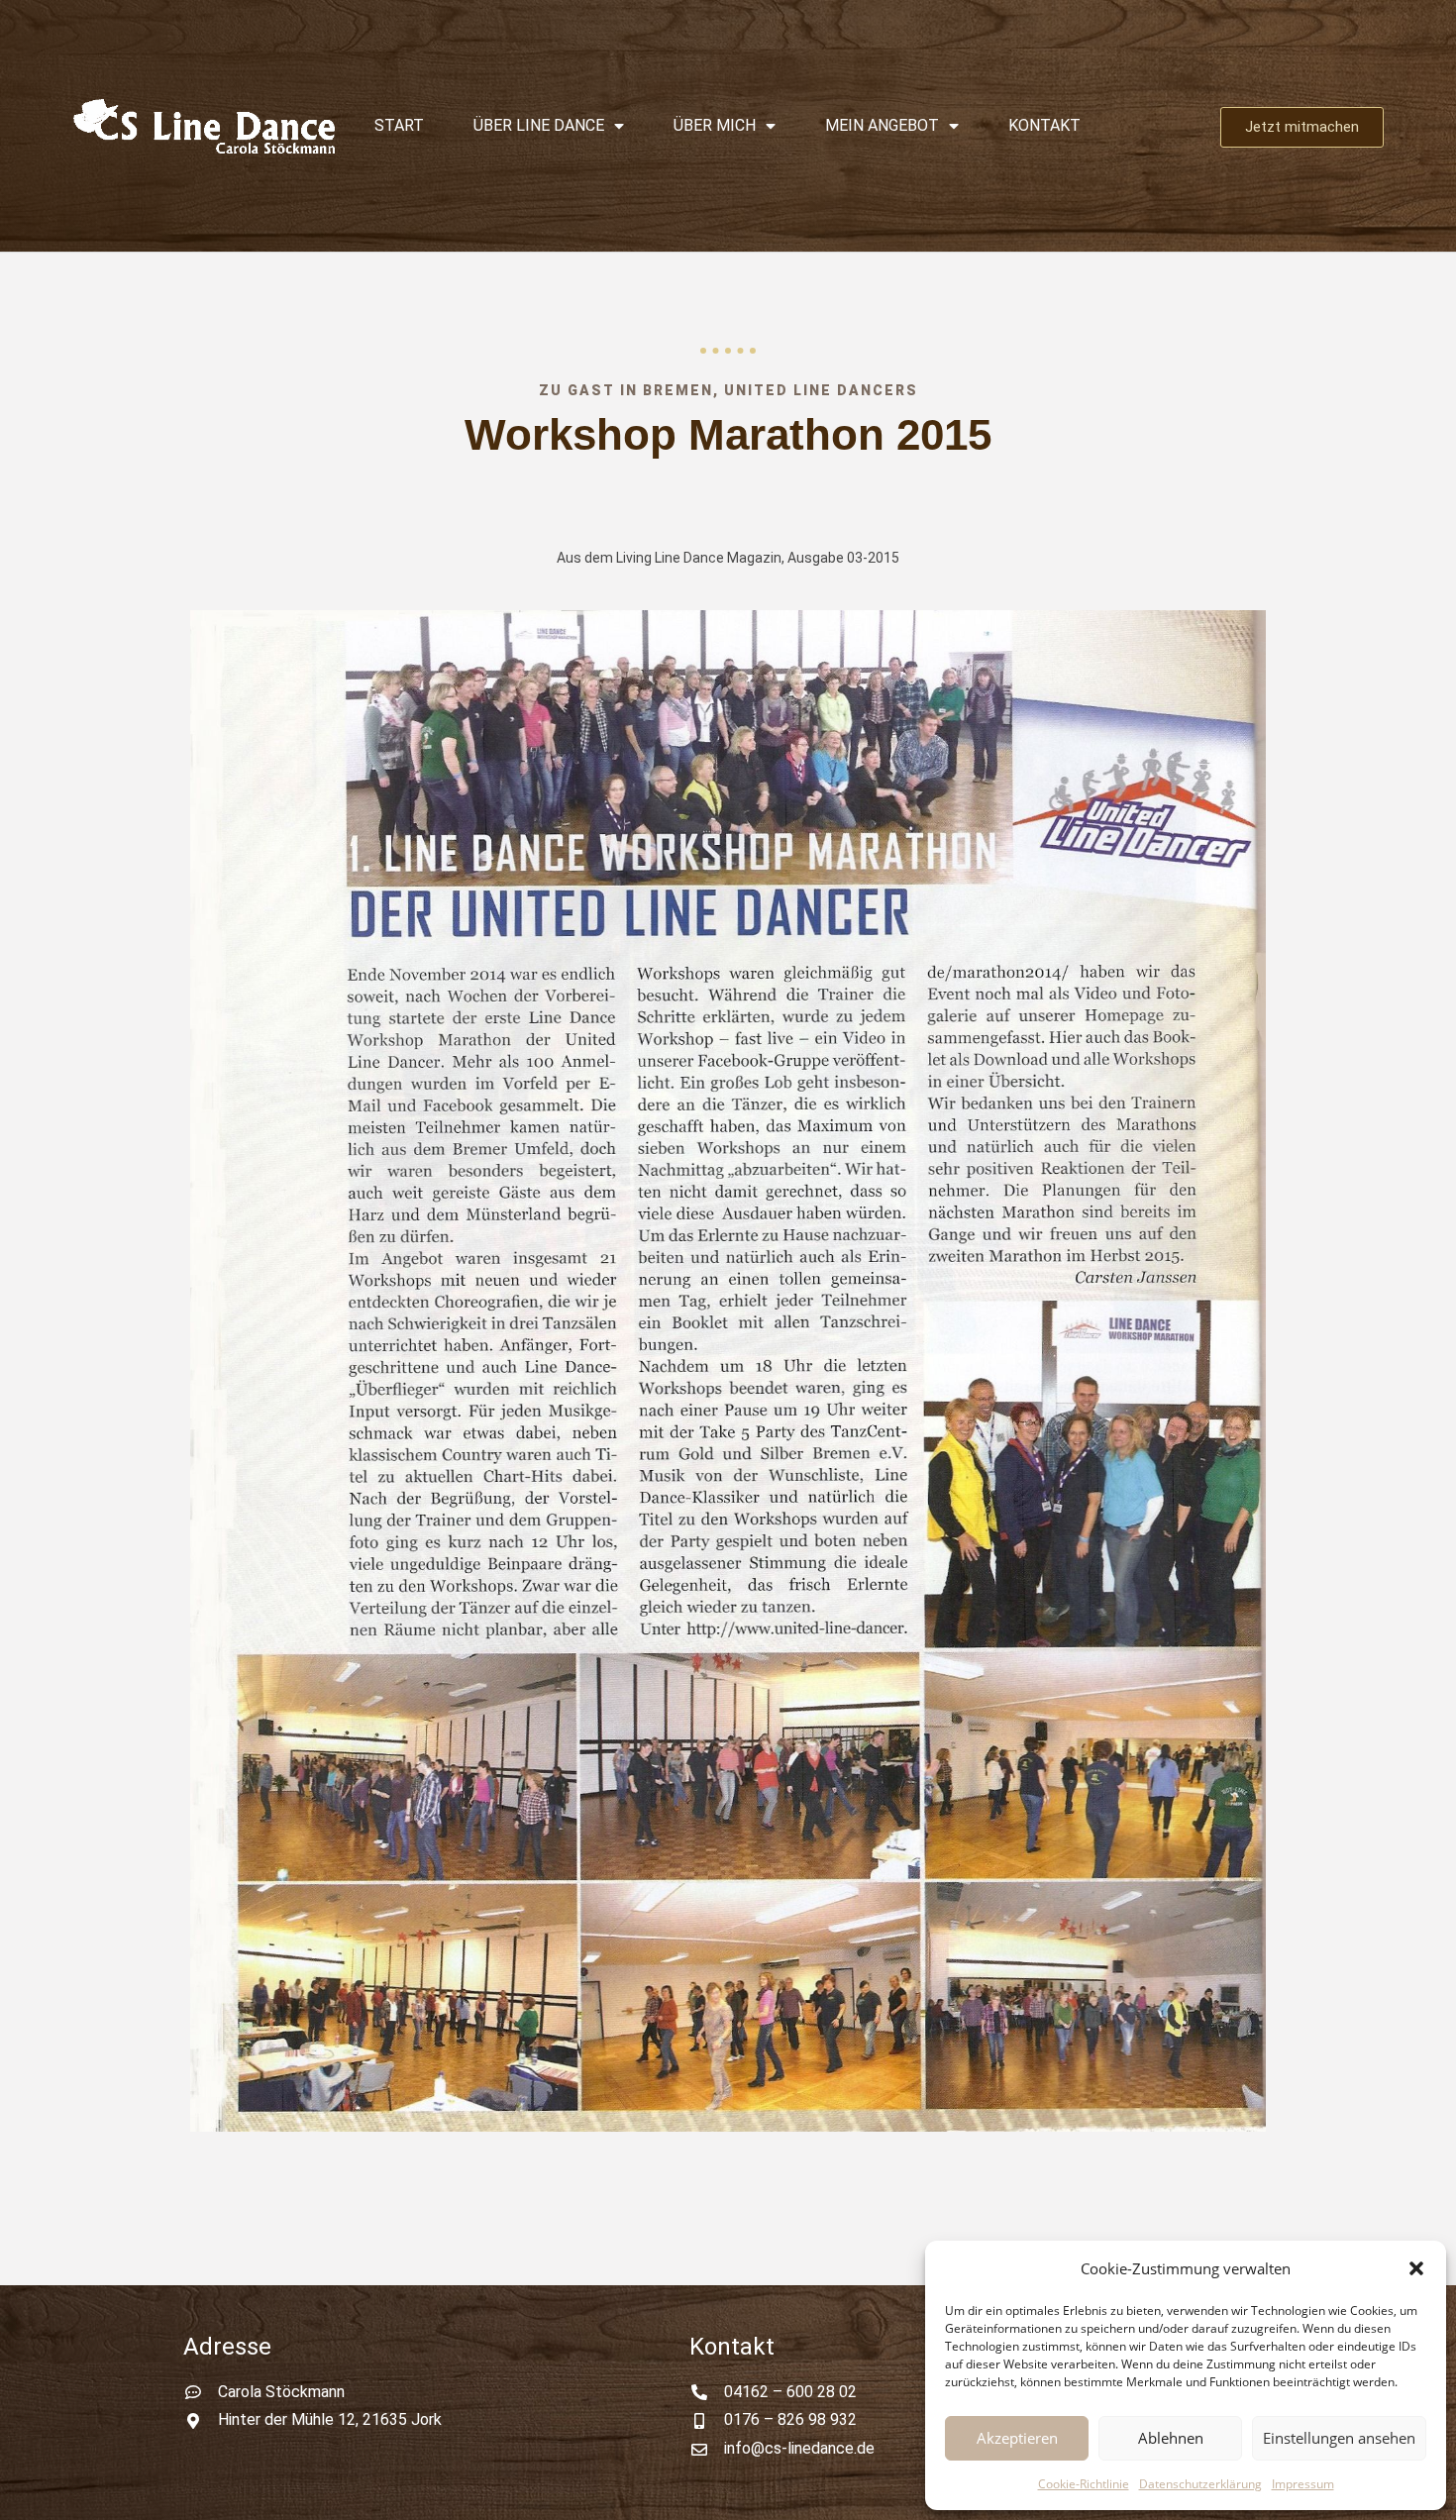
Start (399, 125)
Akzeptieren (1017, 2438)
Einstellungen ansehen (1339, 2438)
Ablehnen (1171, 2438)
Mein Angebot (882, 125)
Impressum (1303, 2484)
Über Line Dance (539, 125)
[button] (1416, 2268)
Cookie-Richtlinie (1084, 2484)
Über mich (715, 125)
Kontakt (1044, 125)
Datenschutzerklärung (1200, 2484)
